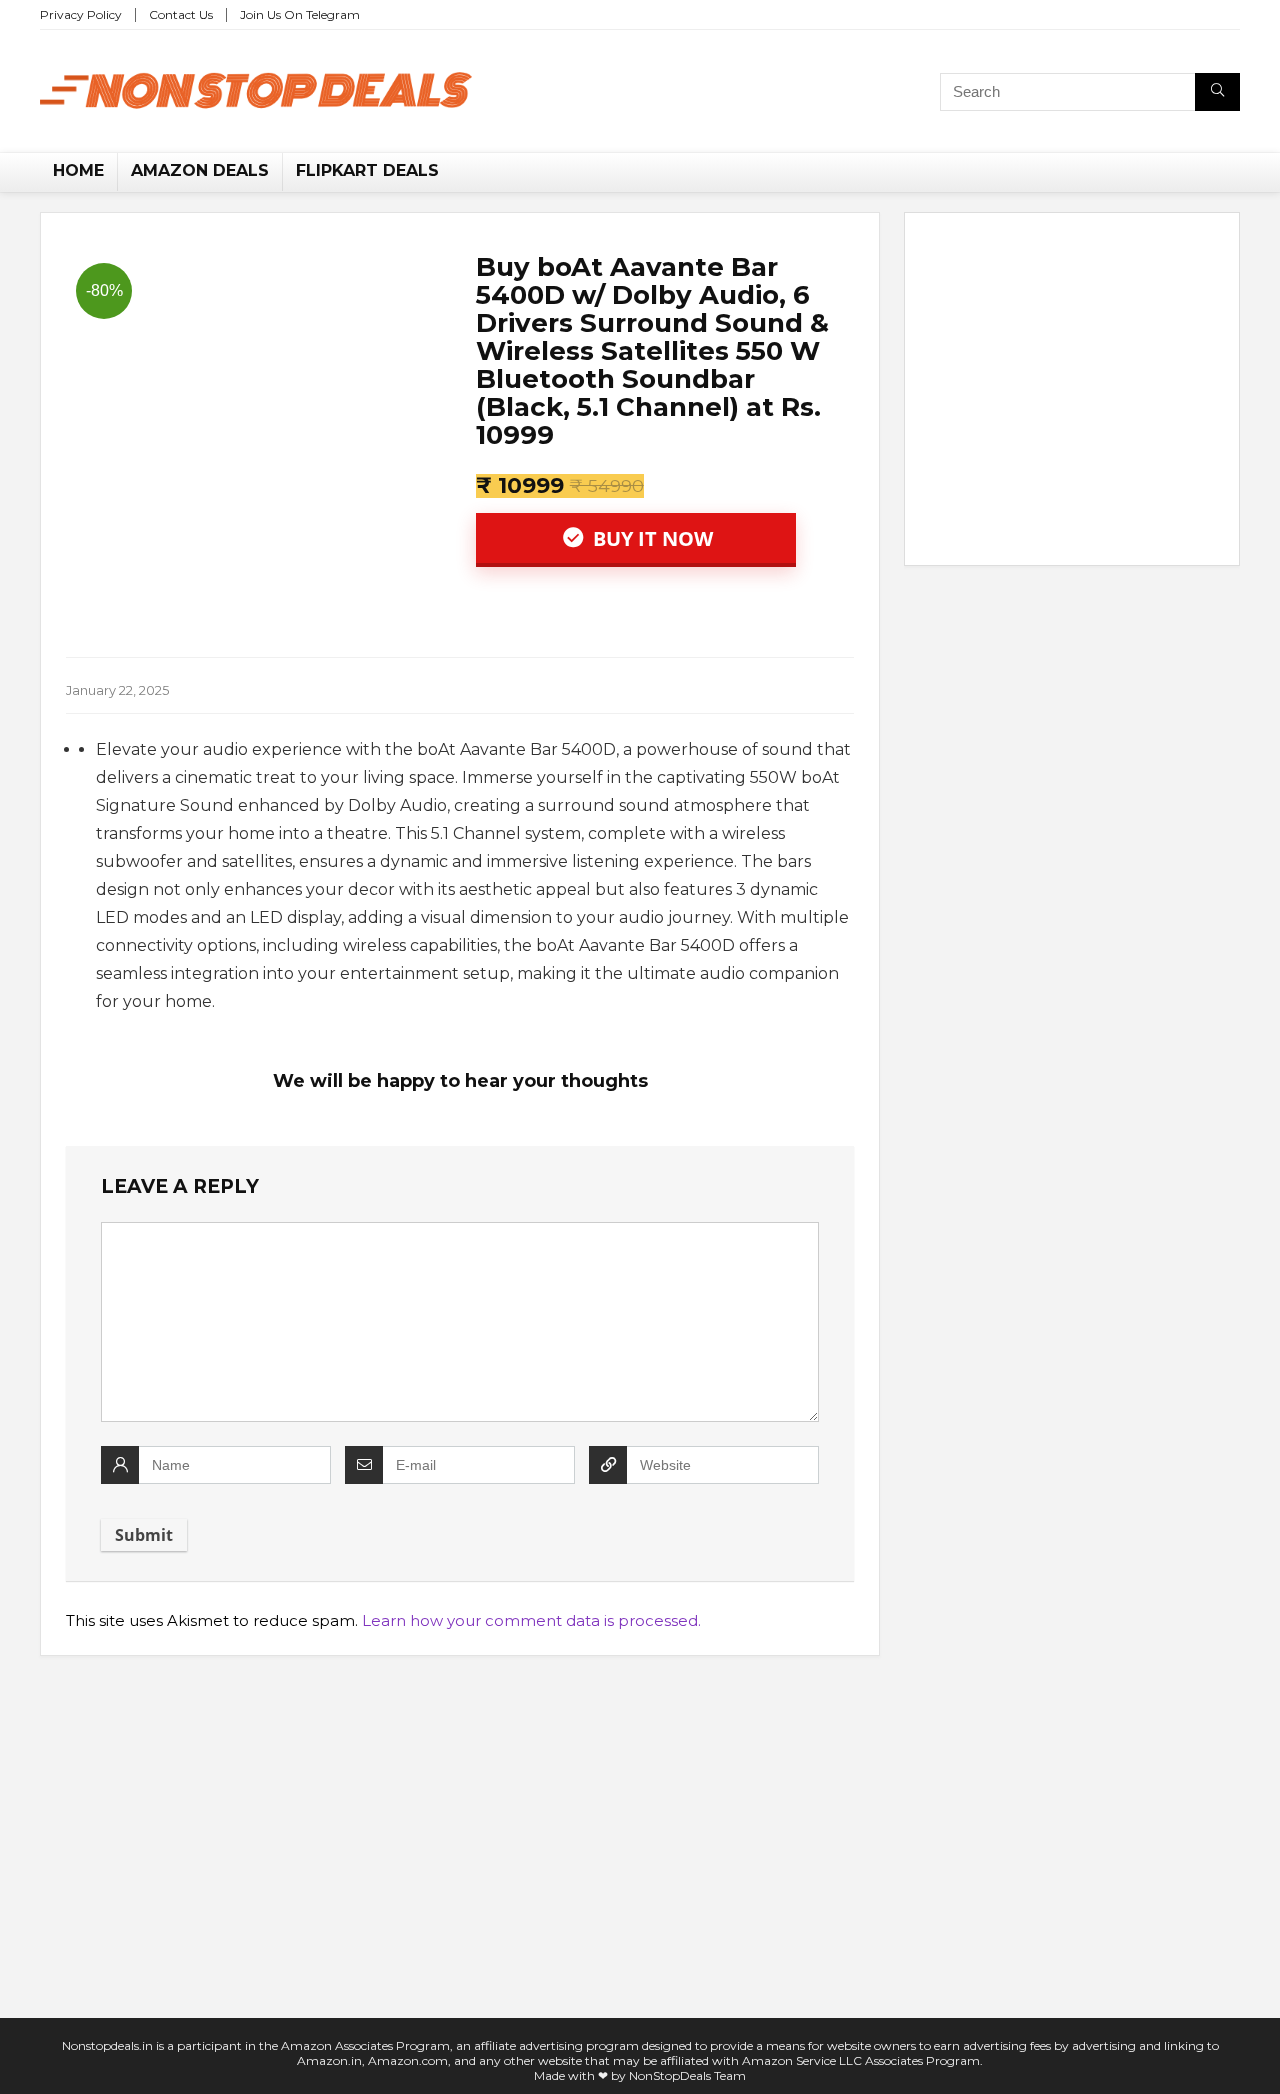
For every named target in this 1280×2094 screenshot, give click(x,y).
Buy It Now (650, 538)
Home (78, 170)
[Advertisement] (1072, 393)
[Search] (1217, 92)
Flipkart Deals (367, 170)
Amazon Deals (200, 170)
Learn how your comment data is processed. (531, 1620)
